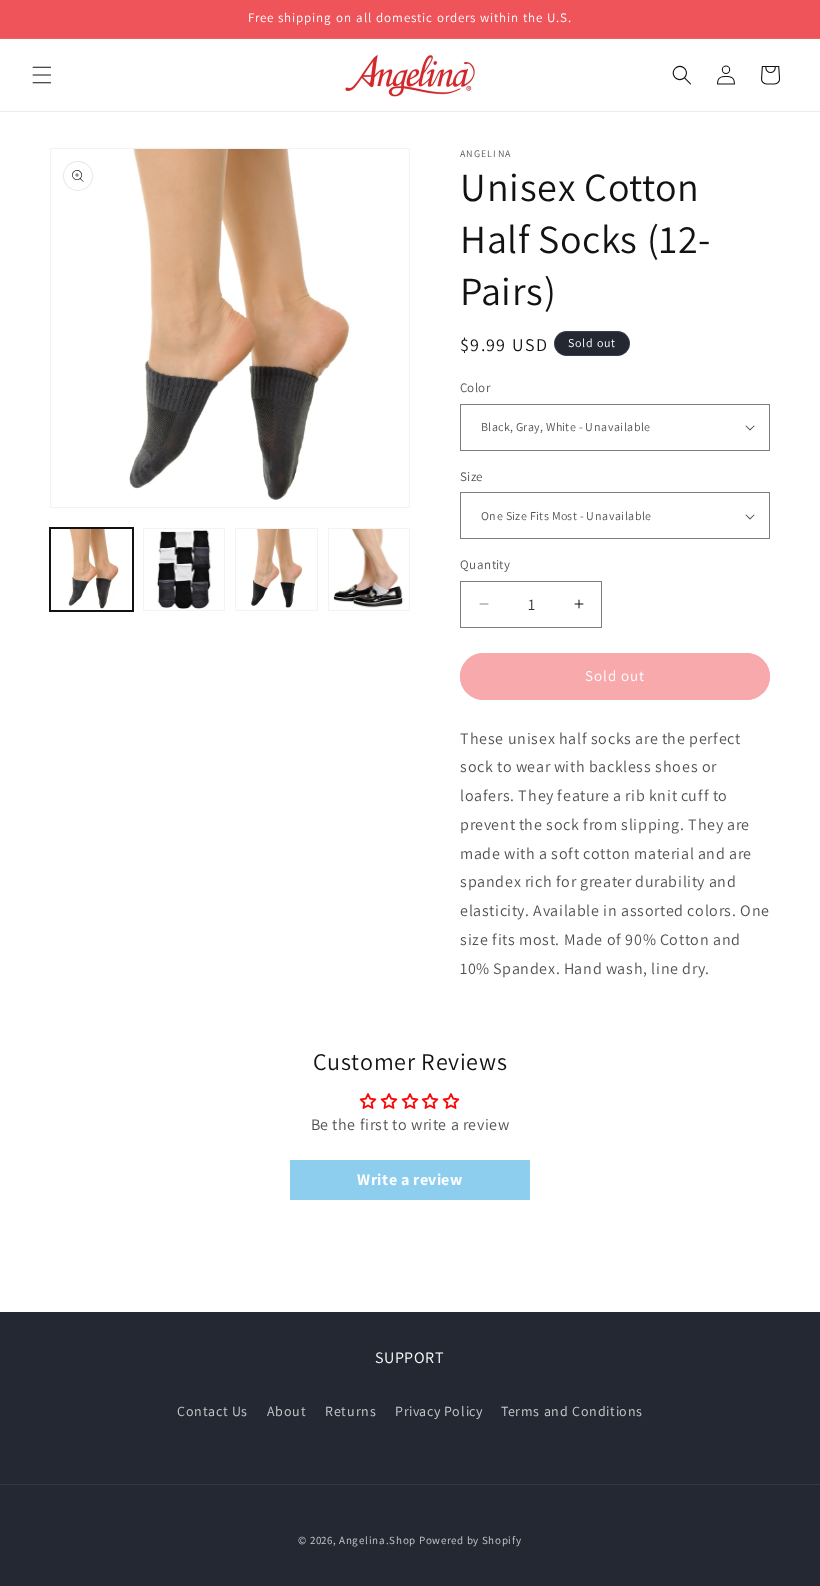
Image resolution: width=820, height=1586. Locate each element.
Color (475, 387)
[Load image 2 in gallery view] (184, 569)
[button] (42, 75)
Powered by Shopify (470, 1540)
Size (471, 476)
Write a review (409, 1179)
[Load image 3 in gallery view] (276, 569)
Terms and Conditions (572, 1411)
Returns (350, 1411)
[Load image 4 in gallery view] (369, 569)
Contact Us (212, 1411)
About (287, 1411)
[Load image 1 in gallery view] (91, 569)
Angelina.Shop (377, 1540)
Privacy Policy (438, 1411)
